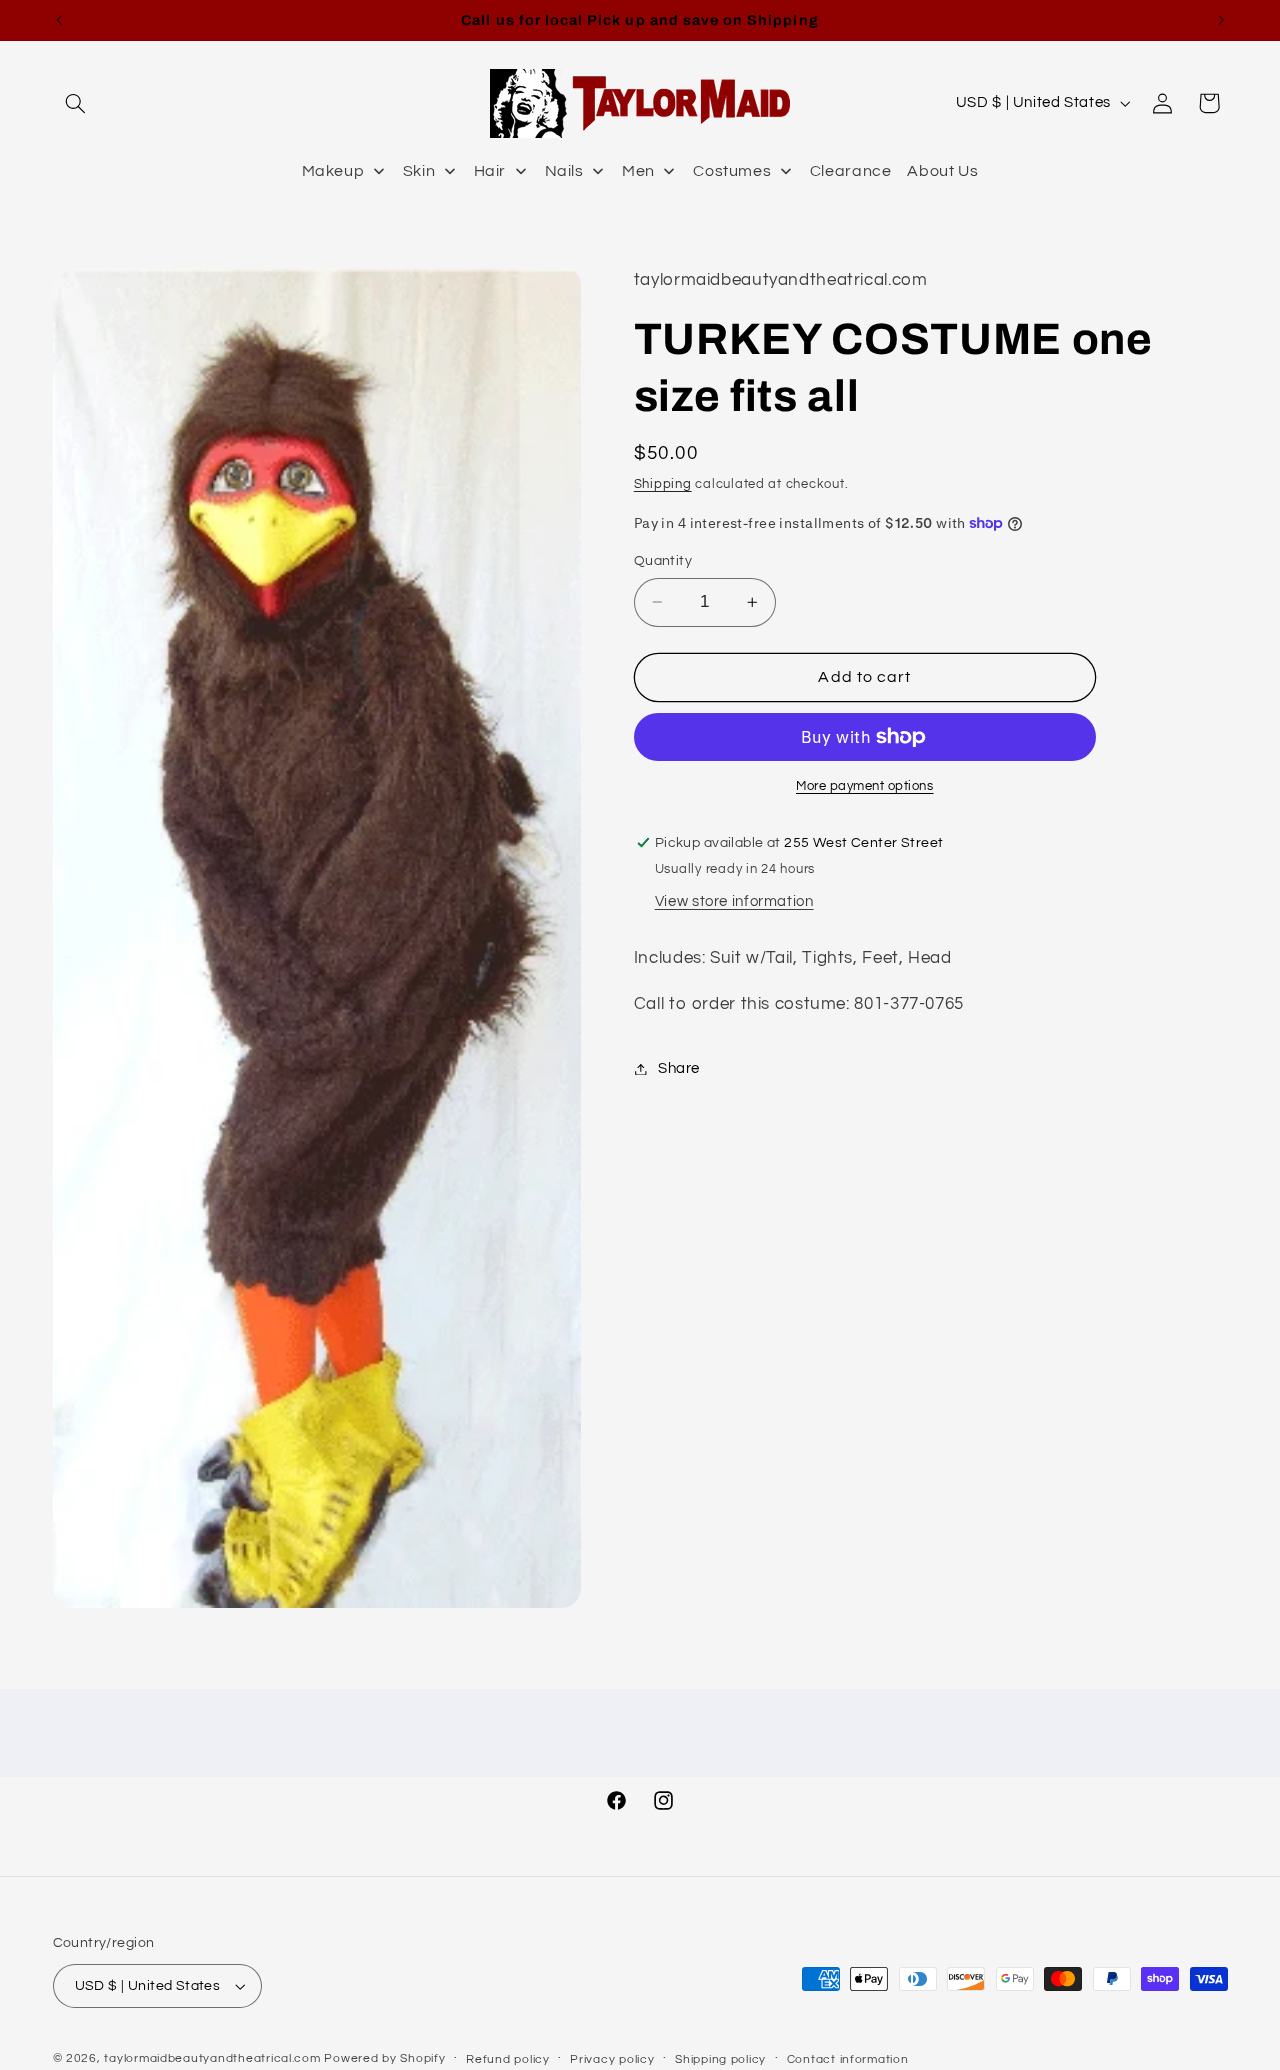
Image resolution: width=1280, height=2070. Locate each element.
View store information (734, 901)
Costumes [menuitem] (732, 171)
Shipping (663, 484)
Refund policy (508, 2059)
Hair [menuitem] (490, 171)
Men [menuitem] (638, 171)
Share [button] (679, 1068)
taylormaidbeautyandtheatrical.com (212, 2058)
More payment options (865, 786)
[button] (76, 103)
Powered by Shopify (384, 2058)
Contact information (848, 2059)
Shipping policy (720, 2059)
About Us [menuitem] (942, 171)
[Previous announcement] (59, 20)
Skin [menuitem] (419, 171)
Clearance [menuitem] (851, 171)
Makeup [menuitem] (333, 171)
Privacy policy (612, 2059)
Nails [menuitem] (564, 171)
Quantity (663, 561)
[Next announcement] (1221, 20)
